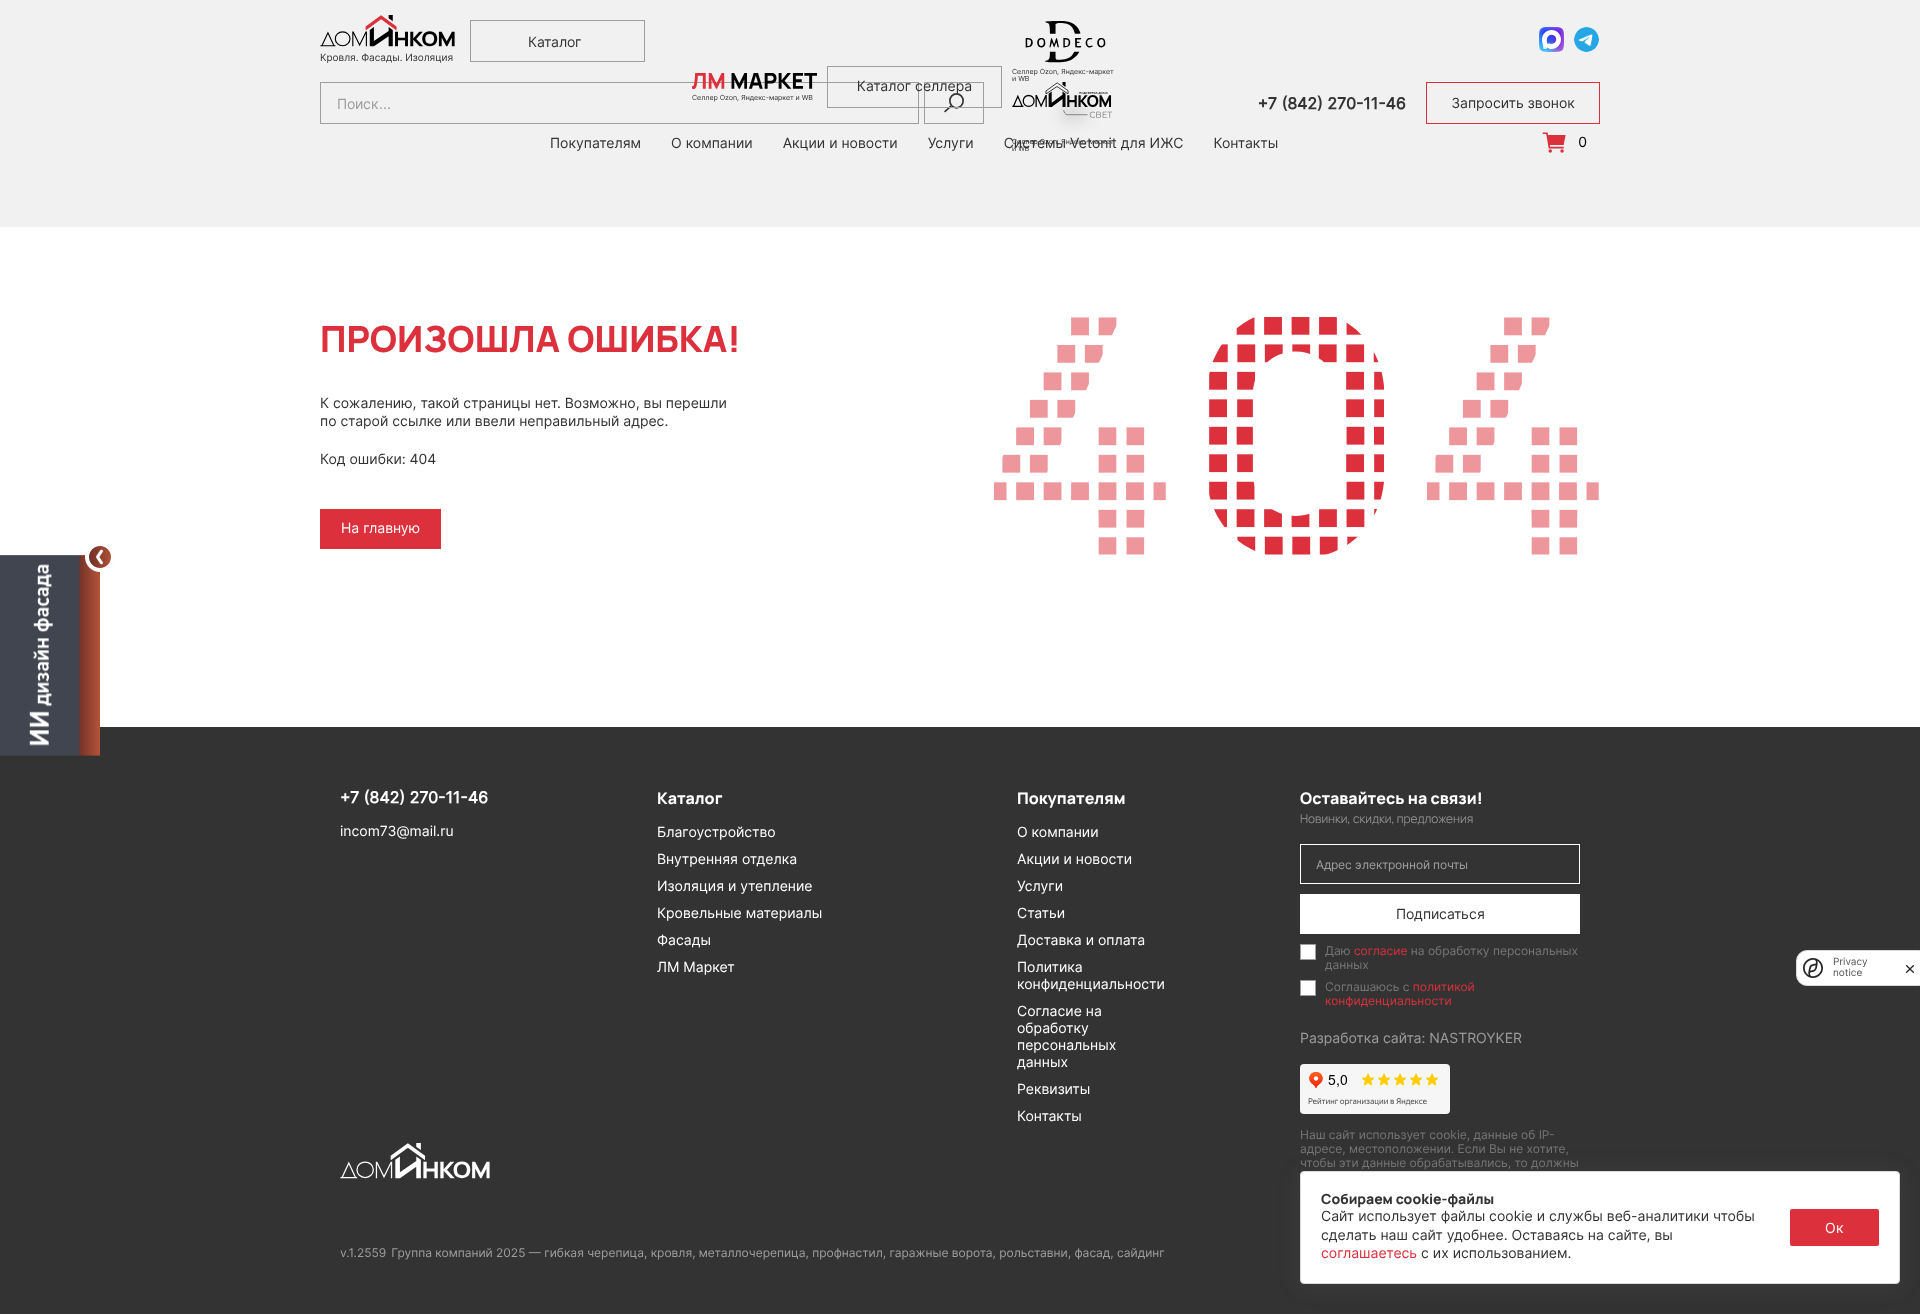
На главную (380, 528)
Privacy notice (1850, 968)
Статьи (1041, 913)
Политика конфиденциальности (1091, 976)
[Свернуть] (100, 557)
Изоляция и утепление (735, 886)
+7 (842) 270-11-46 (1332, 103)
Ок (1834, 1227)
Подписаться (1440, 913)
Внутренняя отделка (727, 859)
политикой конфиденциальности (1400, 993)
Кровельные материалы (739, 913)
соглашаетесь (1371, 1253)
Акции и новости (1074, 859)
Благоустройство (716, 832)
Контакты (1245, 144)
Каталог (554, 41)
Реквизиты (1053, 1089)
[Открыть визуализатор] (50, 653)
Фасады (684, 940)
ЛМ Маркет (696, 967)
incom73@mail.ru (397, 831)
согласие (1381, 950)
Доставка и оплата (1081, 940)
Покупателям (595, 144)
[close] (1910, 968)
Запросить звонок (1513, 103)
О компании (1058, 832)
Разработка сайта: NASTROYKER (1411, 1038)
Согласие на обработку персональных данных (1066, 1037)
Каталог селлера (914, 86)
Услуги (1040, 886)
